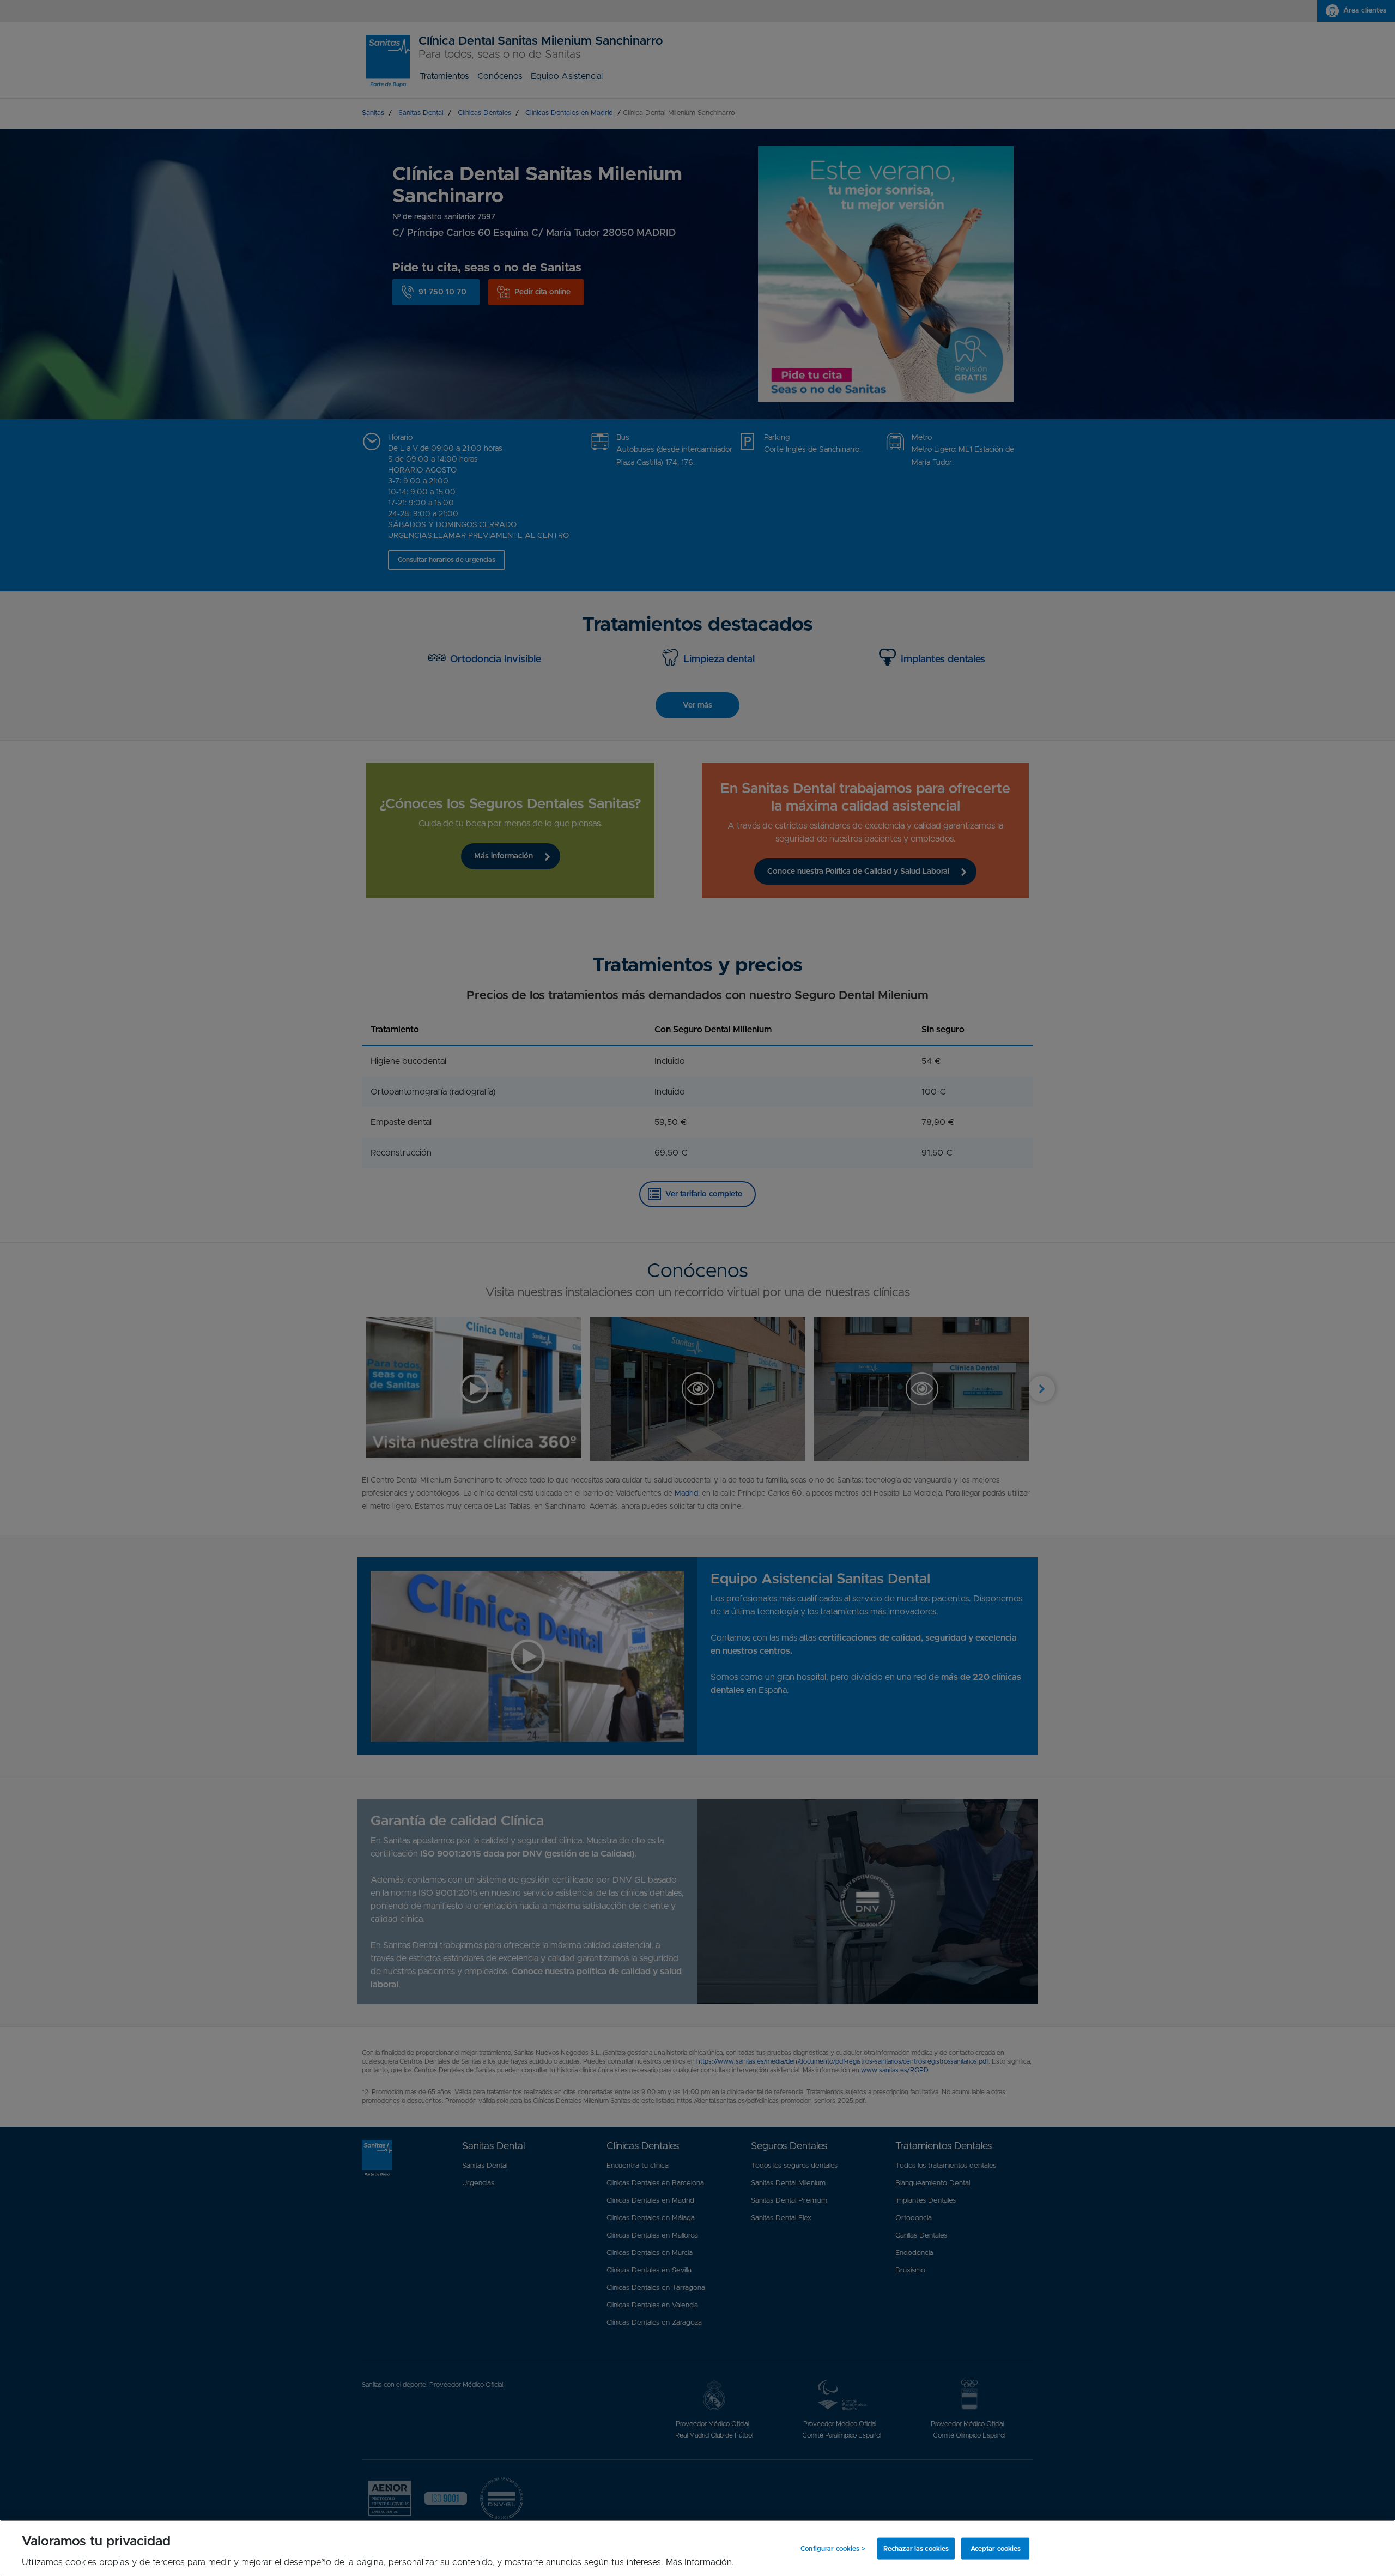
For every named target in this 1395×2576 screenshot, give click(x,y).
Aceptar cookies (996, 2548)
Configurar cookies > (833, 2548)
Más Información (699, 2562)
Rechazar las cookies (916, 2548)
